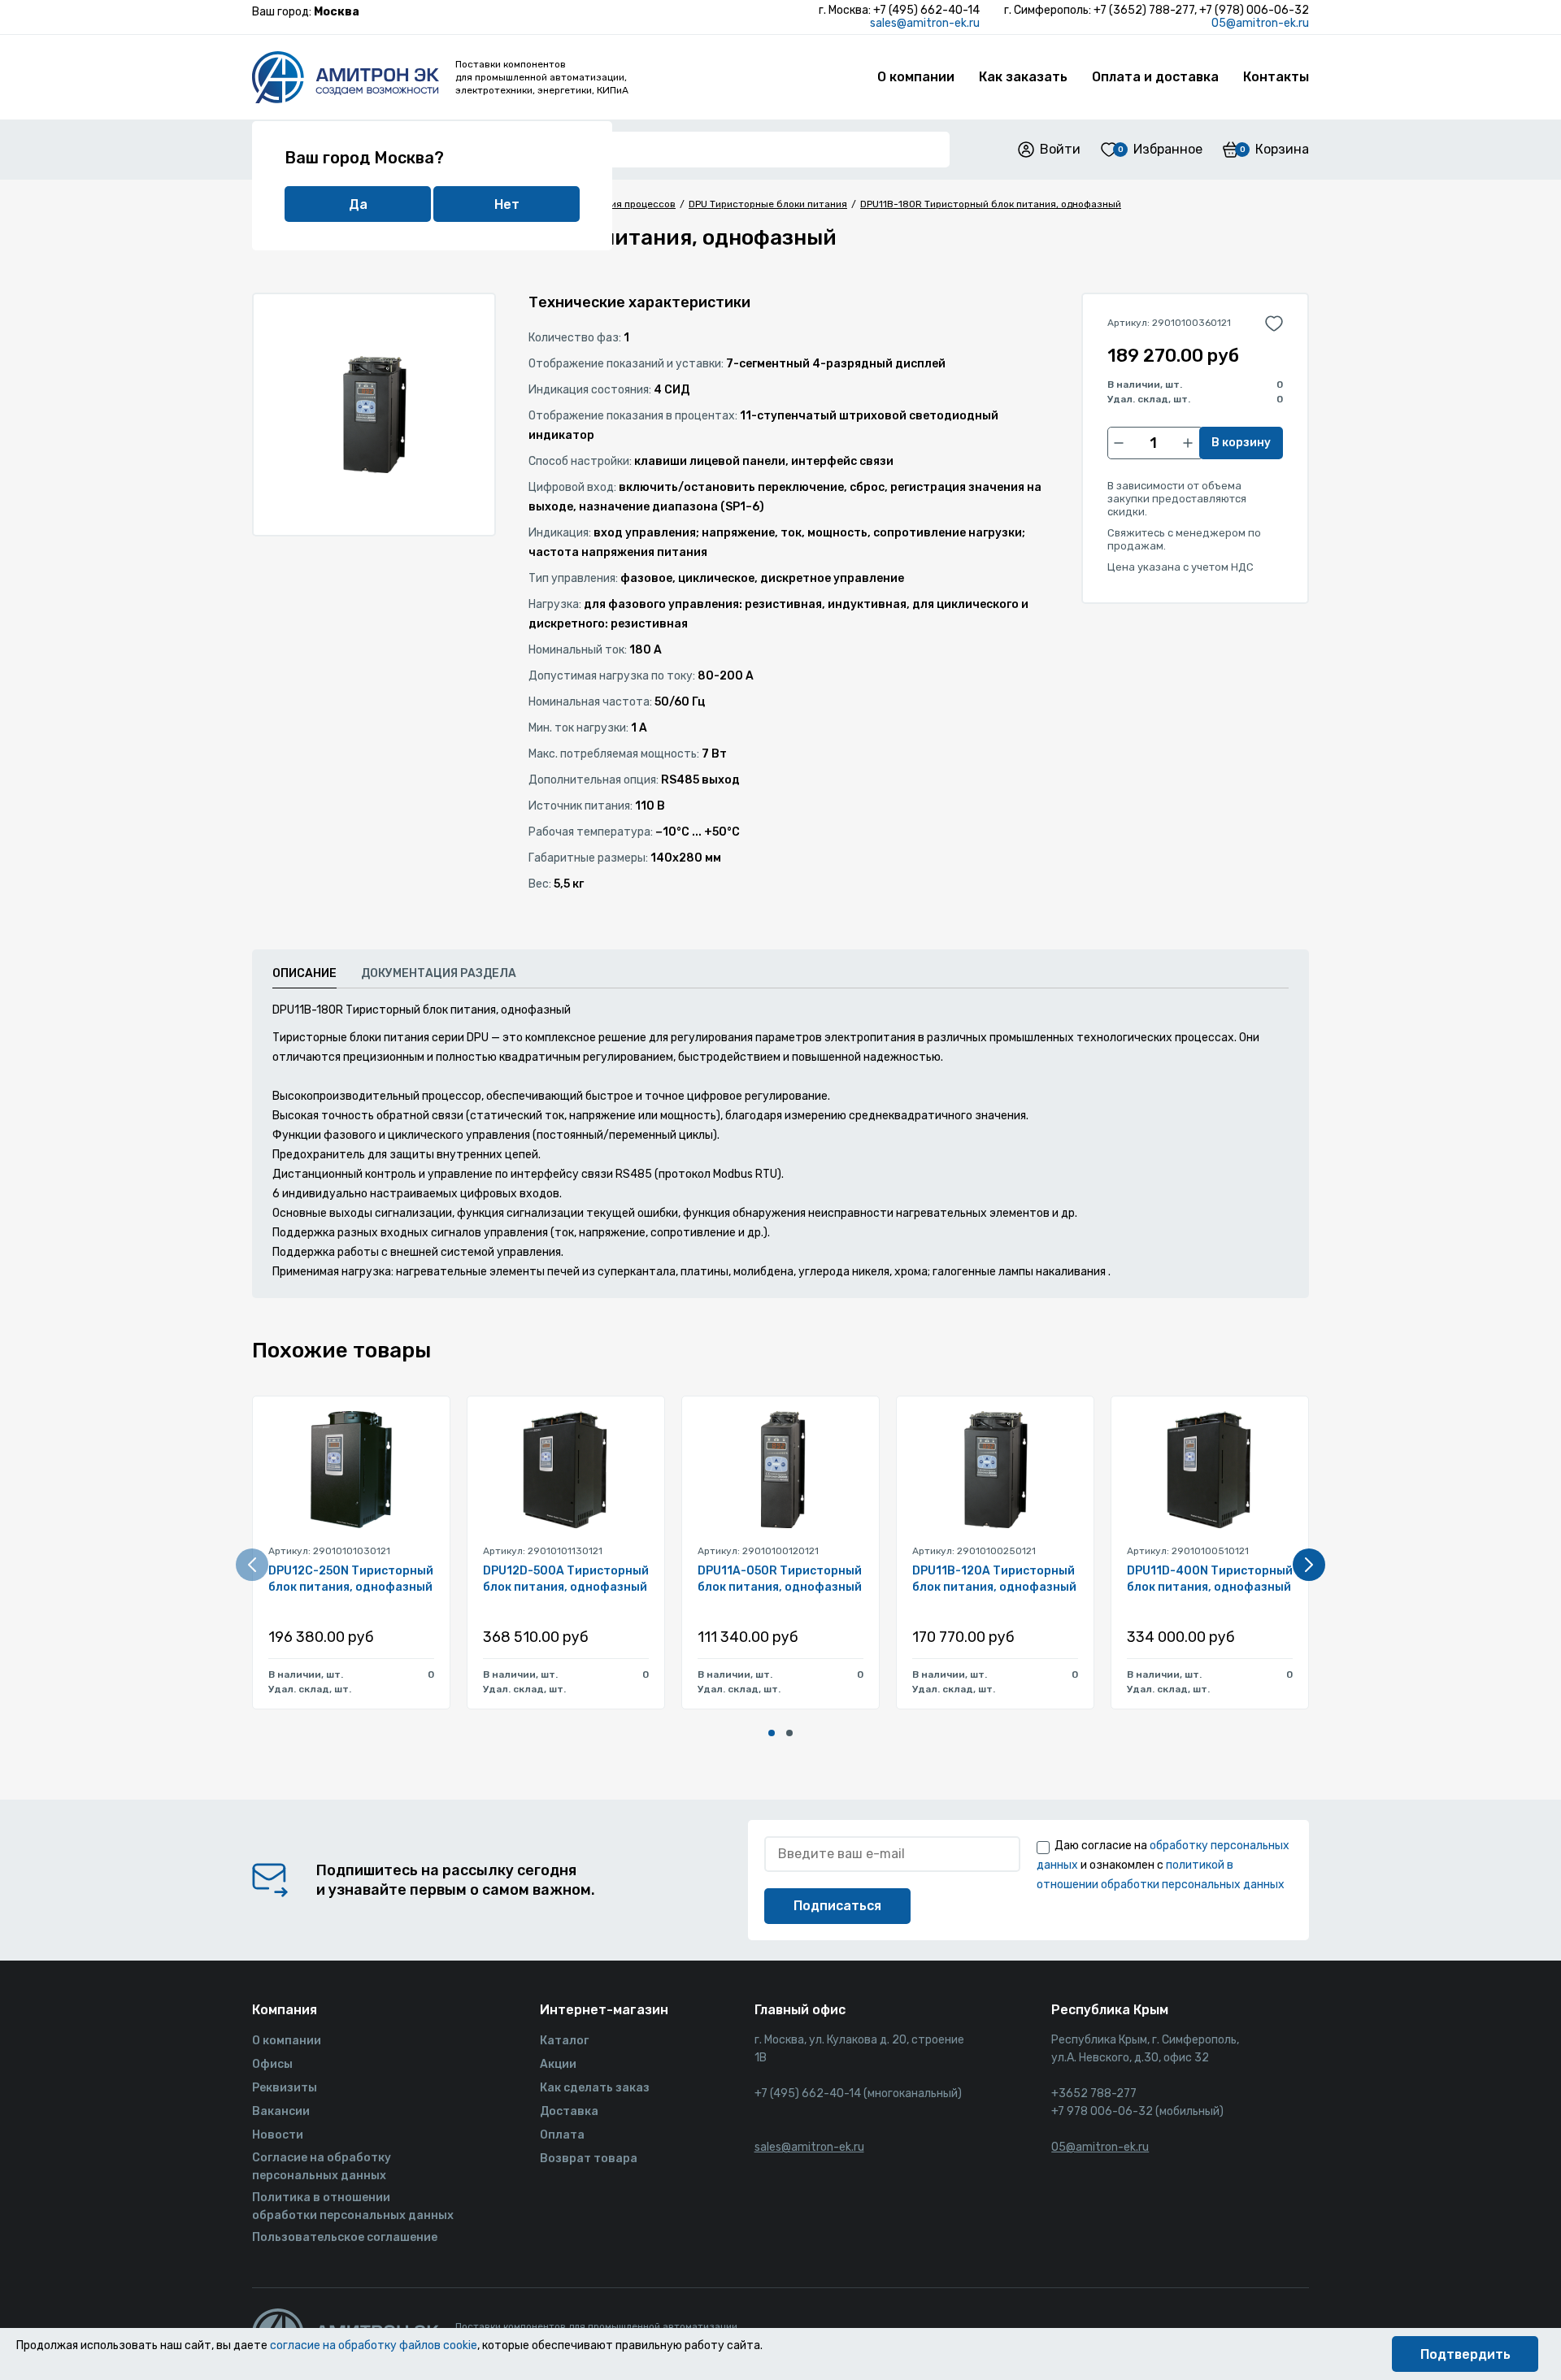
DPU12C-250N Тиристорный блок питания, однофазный (351, 1579)
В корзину (1241, 443)
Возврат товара (589, 2159)
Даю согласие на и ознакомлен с (1163, 1865)
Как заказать (1023, 77)
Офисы (272, 2064)
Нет (507, 204)
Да (358, 204)
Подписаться (837, 1906)
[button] (772, 1733)
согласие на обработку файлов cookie (374, 2345)
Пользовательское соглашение (345, 2237)
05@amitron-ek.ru (1260, 23)
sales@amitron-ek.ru (925, 23)
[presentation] (252, 1565)
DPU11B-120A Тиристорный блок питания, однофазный (994, 1579)
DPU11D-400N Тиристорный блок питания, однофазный (1210, 1579)
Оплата (562, 2135)
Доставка (569, 2111)
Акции (558, 2064)
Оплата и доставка (1155, 77)
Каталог (564, 2041)
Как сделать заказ (595, 2088)
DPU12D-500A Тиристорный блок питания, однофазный (566, 1579)
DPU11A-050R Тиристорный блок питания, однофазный (780, 1579)
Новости (278, 2135)
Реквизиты (285, 2088)
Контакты (1276, 77)
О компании (916, 77)
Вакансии (281, 2111)
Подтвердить (1465, 2354)
